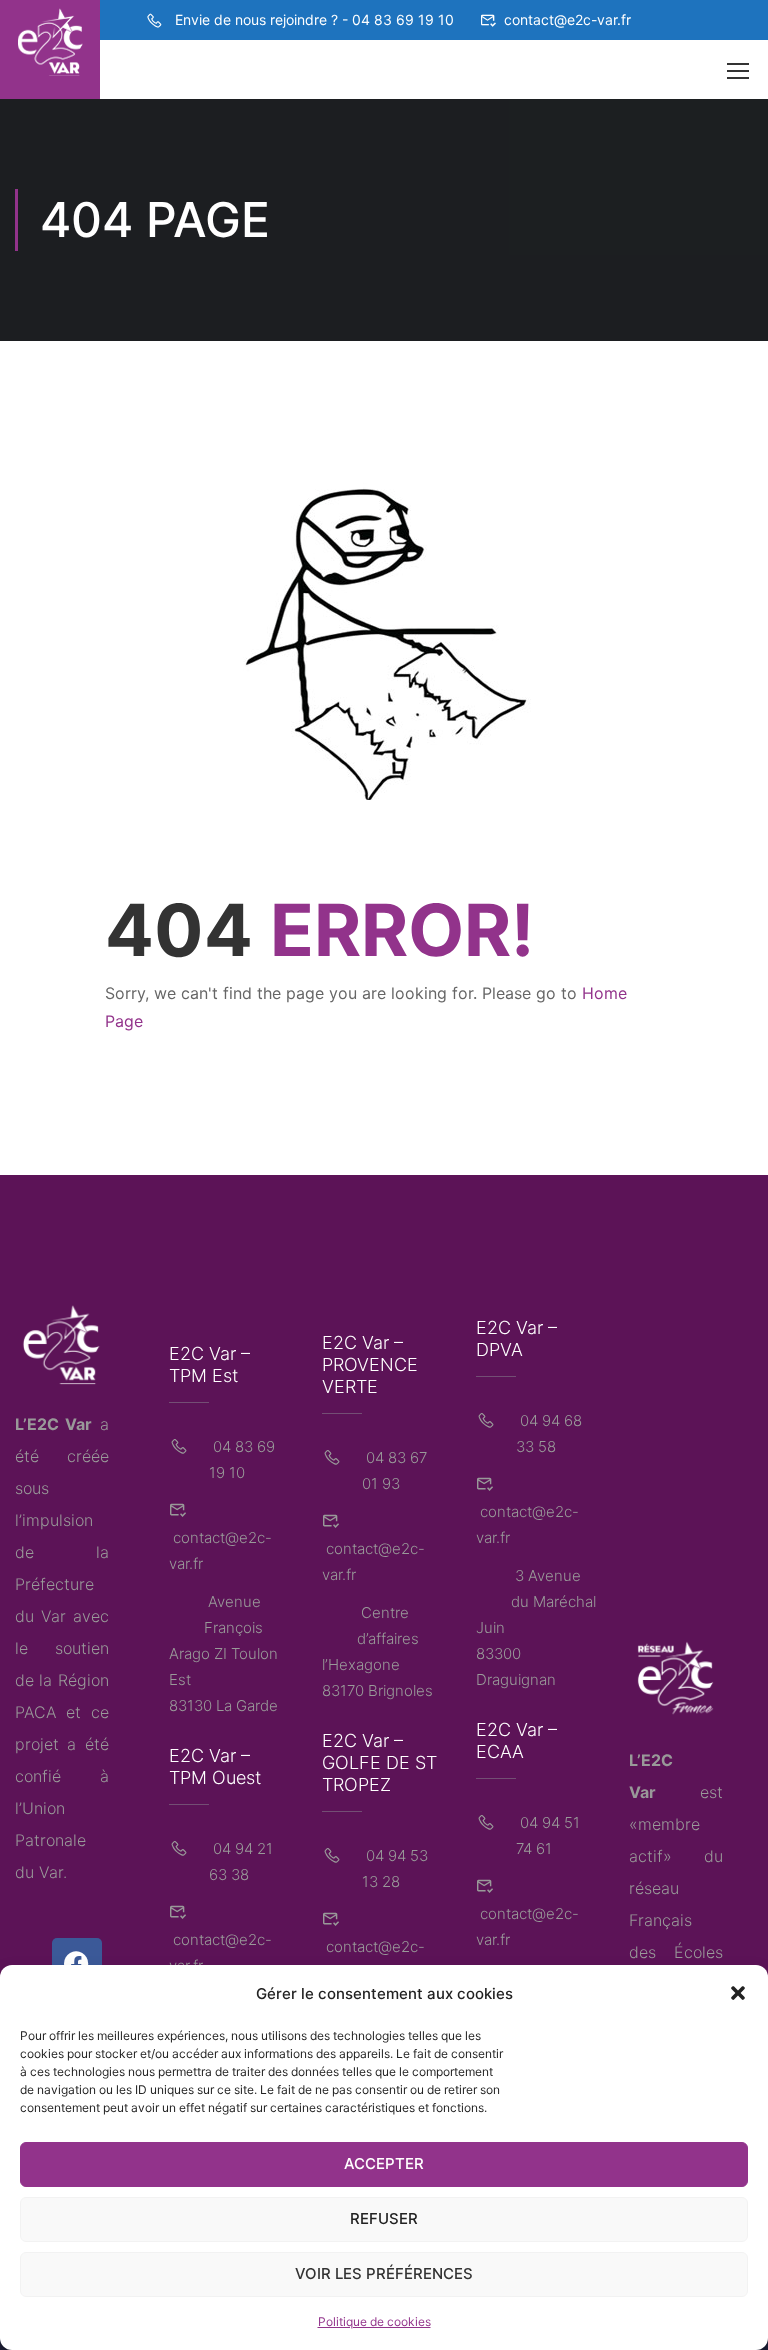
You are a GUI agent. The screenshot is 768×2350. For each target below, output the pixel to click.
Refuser (384, 2218)
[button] (738, 1993)
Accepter (384, 2163)
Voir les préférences (384, 2273)
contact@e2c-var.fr (567, 19)
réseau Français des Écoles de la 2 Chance (676, 1952)
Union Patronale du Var (50, 1840)
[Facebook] (77, 1963)
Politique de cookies (374, 2321)
